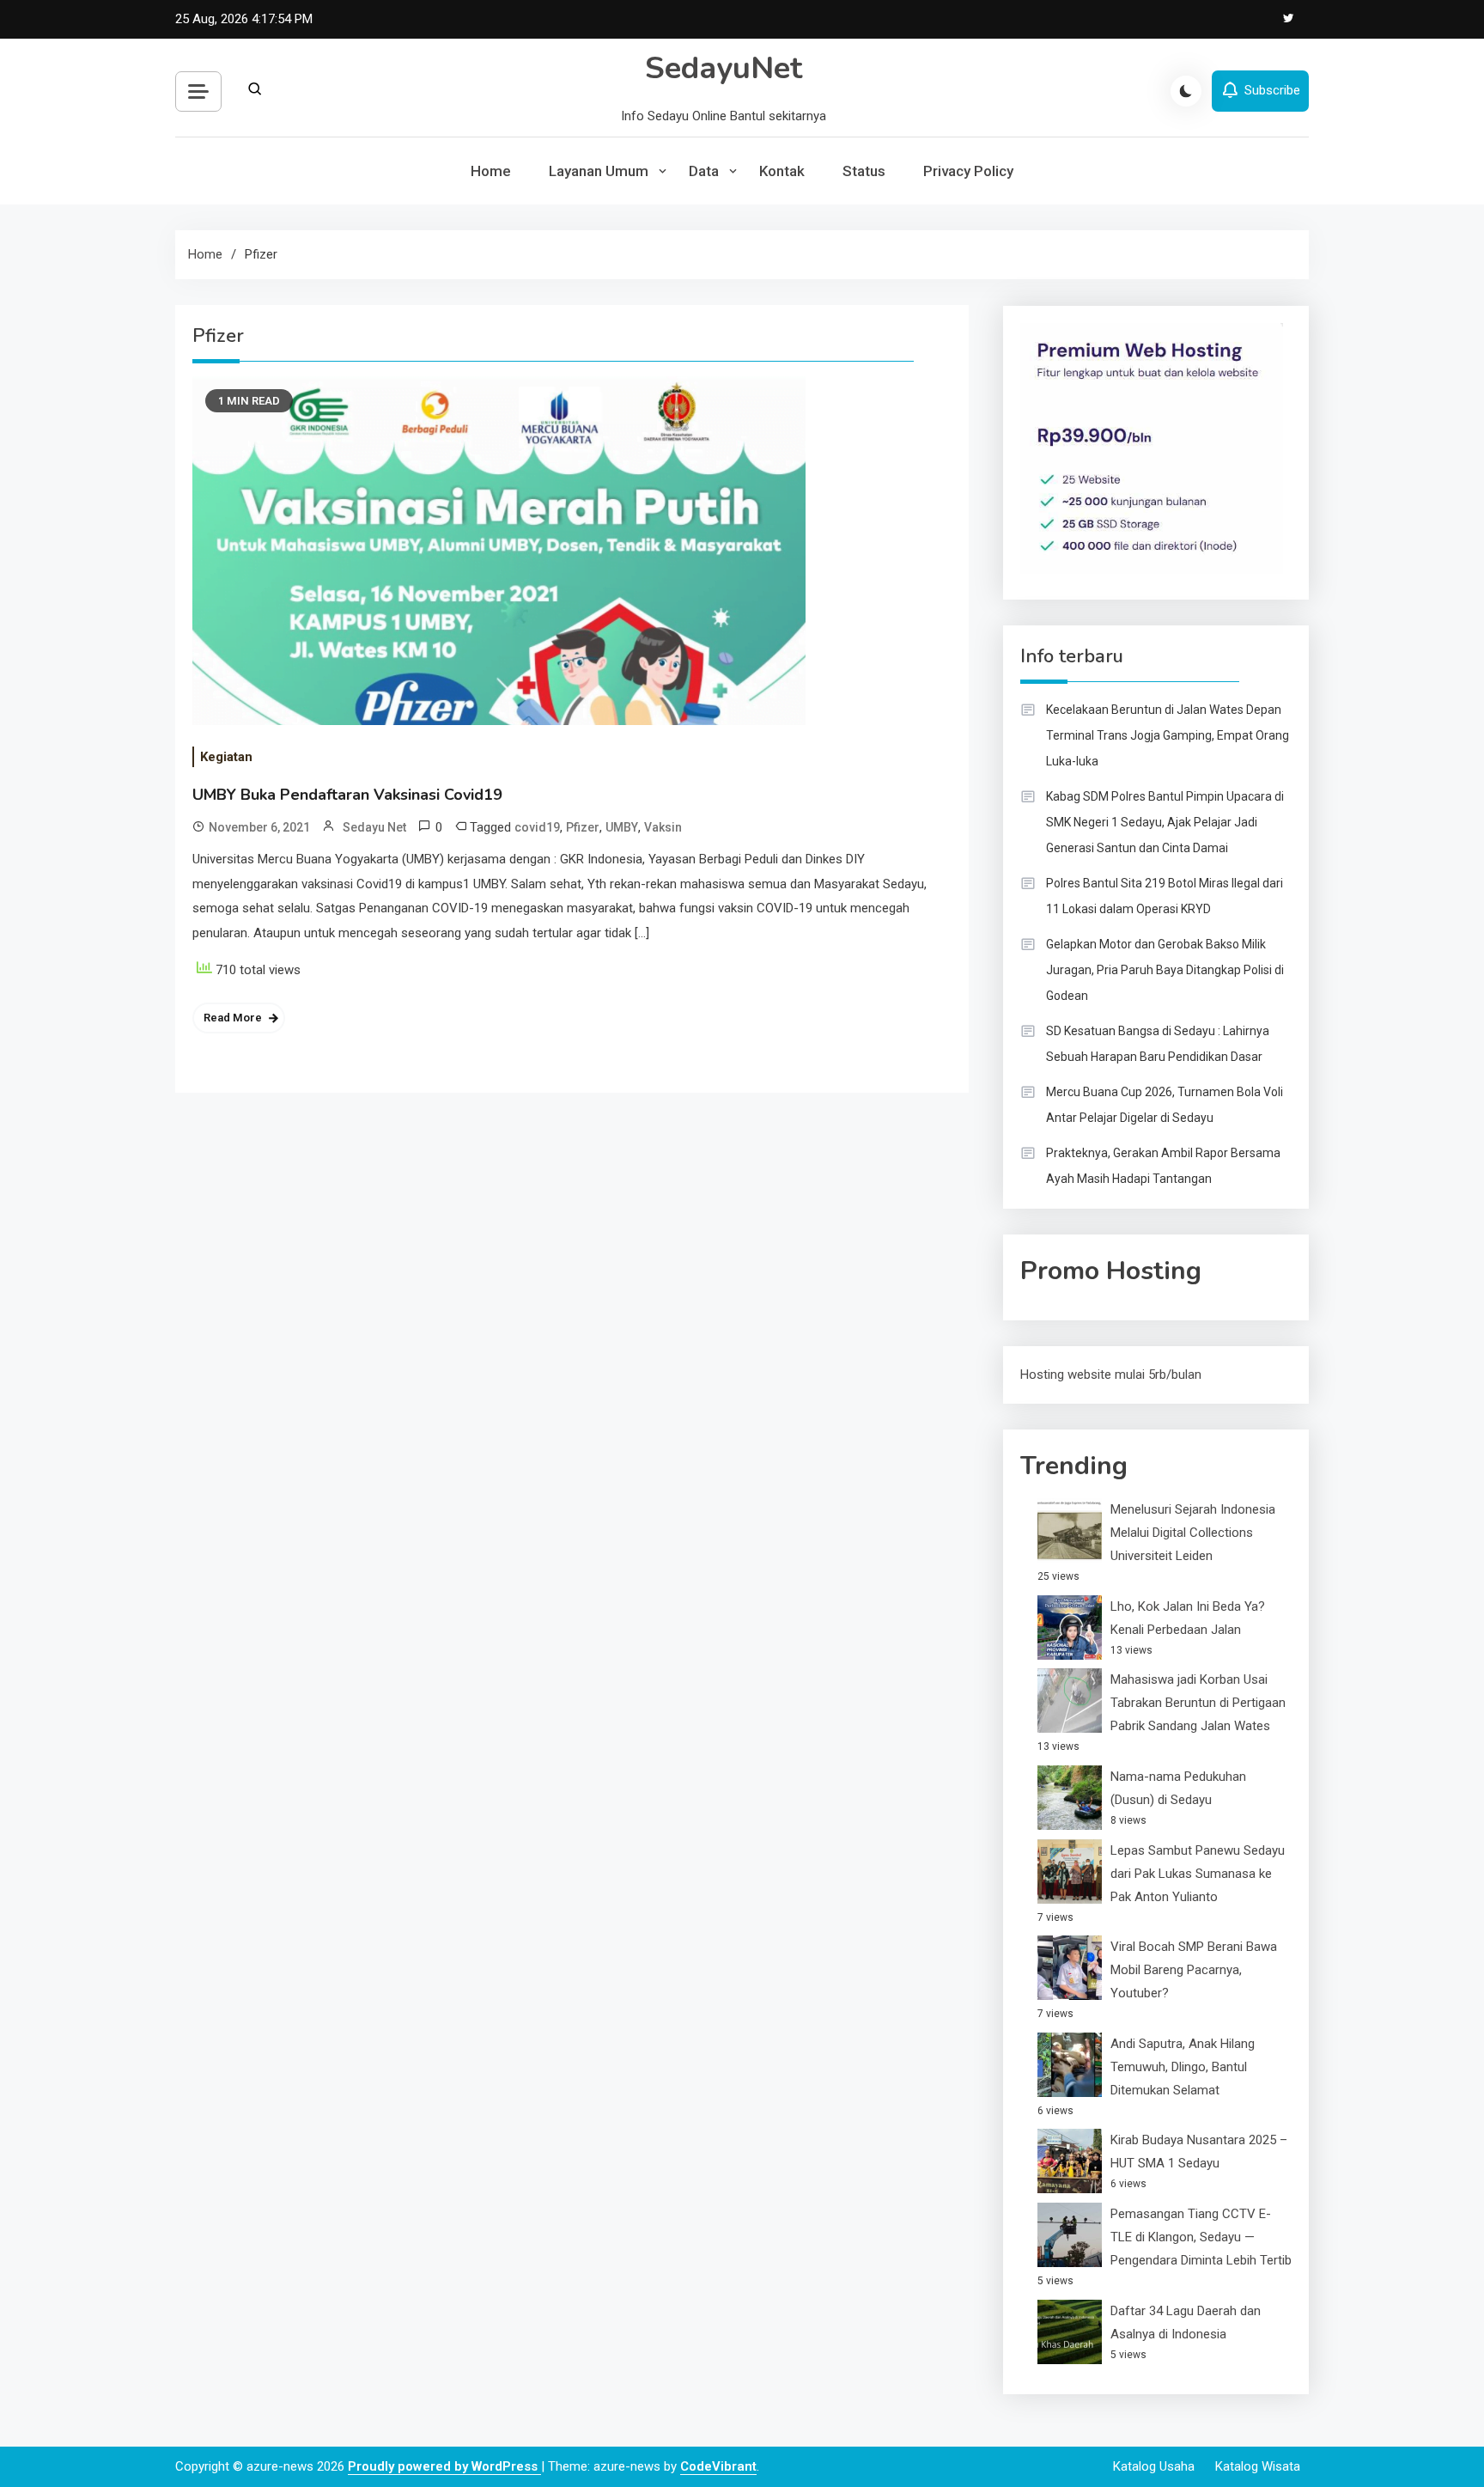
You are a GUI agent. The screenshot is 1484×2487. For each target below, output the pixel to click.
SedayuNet (724, 68)
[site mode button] (1186, 91)
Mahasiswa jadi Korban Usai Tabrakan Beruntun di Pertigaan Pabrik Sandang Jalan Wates (1198, 1703)
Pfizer (583, 827)
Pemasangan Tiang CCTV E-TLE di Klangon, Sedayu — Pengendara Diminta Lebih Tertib (1201, 2237)
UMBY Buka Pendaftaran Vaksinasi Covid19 (347, 795)
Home (491, 171)
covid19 (537, 827)
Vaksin (663, 827)
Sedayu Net (374, 827)
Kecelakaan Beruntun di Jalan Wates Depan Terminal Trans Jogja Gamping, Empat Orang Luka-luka (1168, 735)
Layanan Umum (599, 171)
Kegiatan (226, 757)
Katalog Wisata (1258, 2466)
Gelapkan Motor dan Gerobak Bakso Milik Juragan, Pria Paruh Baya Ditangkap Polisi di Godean (1165, 970)
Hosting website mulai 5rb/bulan (1111, 1375)
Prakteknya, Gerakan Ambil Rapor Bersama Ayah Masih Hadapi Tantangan (1163, 1166)
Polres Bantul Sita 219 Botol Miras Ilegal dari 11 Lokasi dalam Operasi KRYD (1165, 896)
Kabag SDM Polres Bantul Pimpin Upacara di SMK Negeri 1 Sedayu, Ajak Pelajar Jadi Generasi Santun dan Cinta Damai (1165, 822)
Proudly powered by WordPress (444, 2466)
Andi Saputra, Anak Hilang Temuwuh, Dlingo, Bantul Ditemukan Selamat (1183, 2067)
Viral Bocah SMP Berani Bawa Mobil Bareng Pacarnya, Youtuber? (1194, 1970)
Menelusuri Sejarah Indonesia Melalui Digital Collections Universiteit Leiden (1193, 1533)
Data (704, 171)
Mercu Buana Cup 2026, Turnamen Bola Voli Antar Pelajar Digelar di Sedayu (1165, 1105)
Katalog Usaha (1154, 2466)
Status (864, 171)
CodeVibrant (718, 2466)
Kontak (782, 171)
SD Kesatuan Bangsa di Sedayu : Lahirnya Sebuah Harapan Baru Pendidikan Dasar (1158, 1044)
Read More (233, 1018)
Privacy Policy (968, 171)
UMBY (622, 827)
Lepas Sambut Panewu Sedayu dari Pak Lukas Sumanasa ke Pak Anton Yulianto (1198, 1874)
